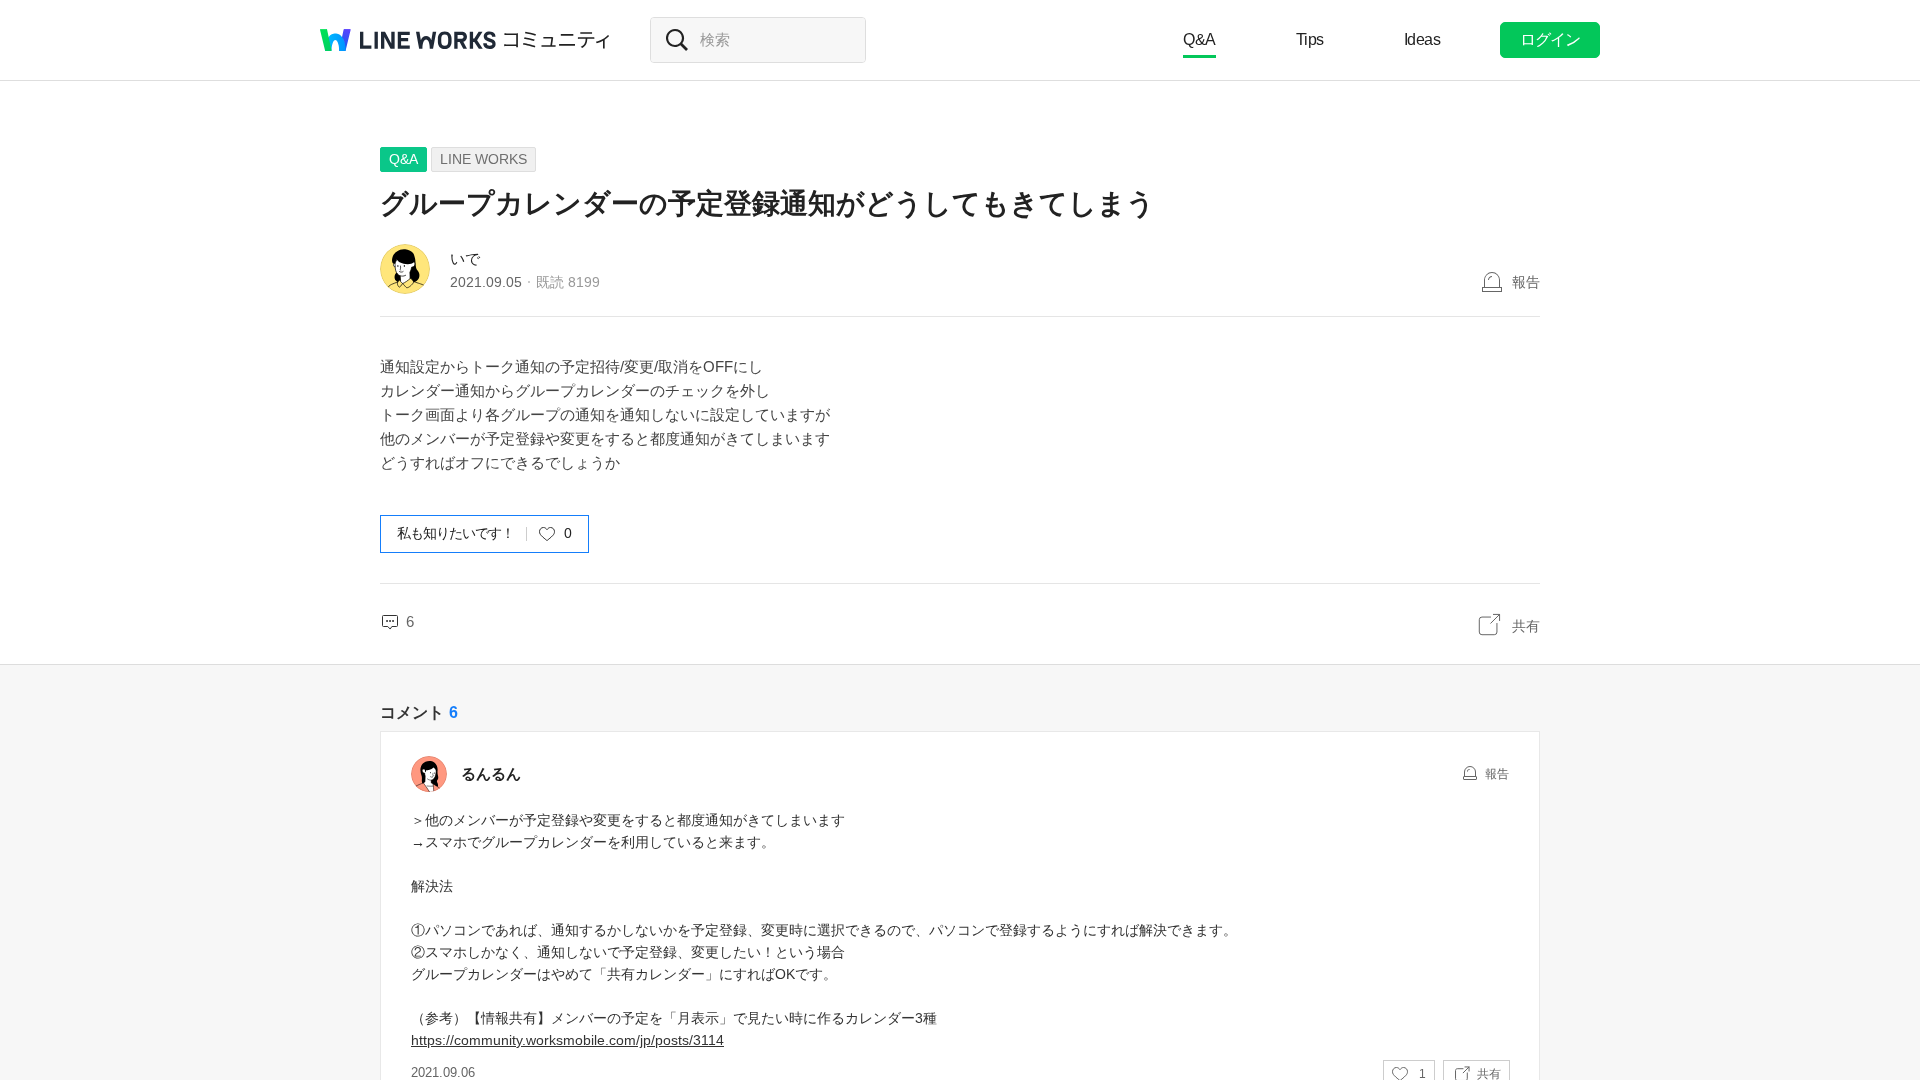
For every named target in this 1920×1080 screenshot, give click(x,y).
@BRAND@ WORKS (408, 40)
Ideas (1422, 39)
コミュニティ (557, 40)
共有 (1526, 626)
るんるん (491, 773)
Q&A (1199, 39)
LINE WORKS (483, 159)
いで (465, 258)
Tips (1310, 39)
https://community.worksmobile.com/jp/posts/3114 (567, 1040)
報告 (1526, 282)
